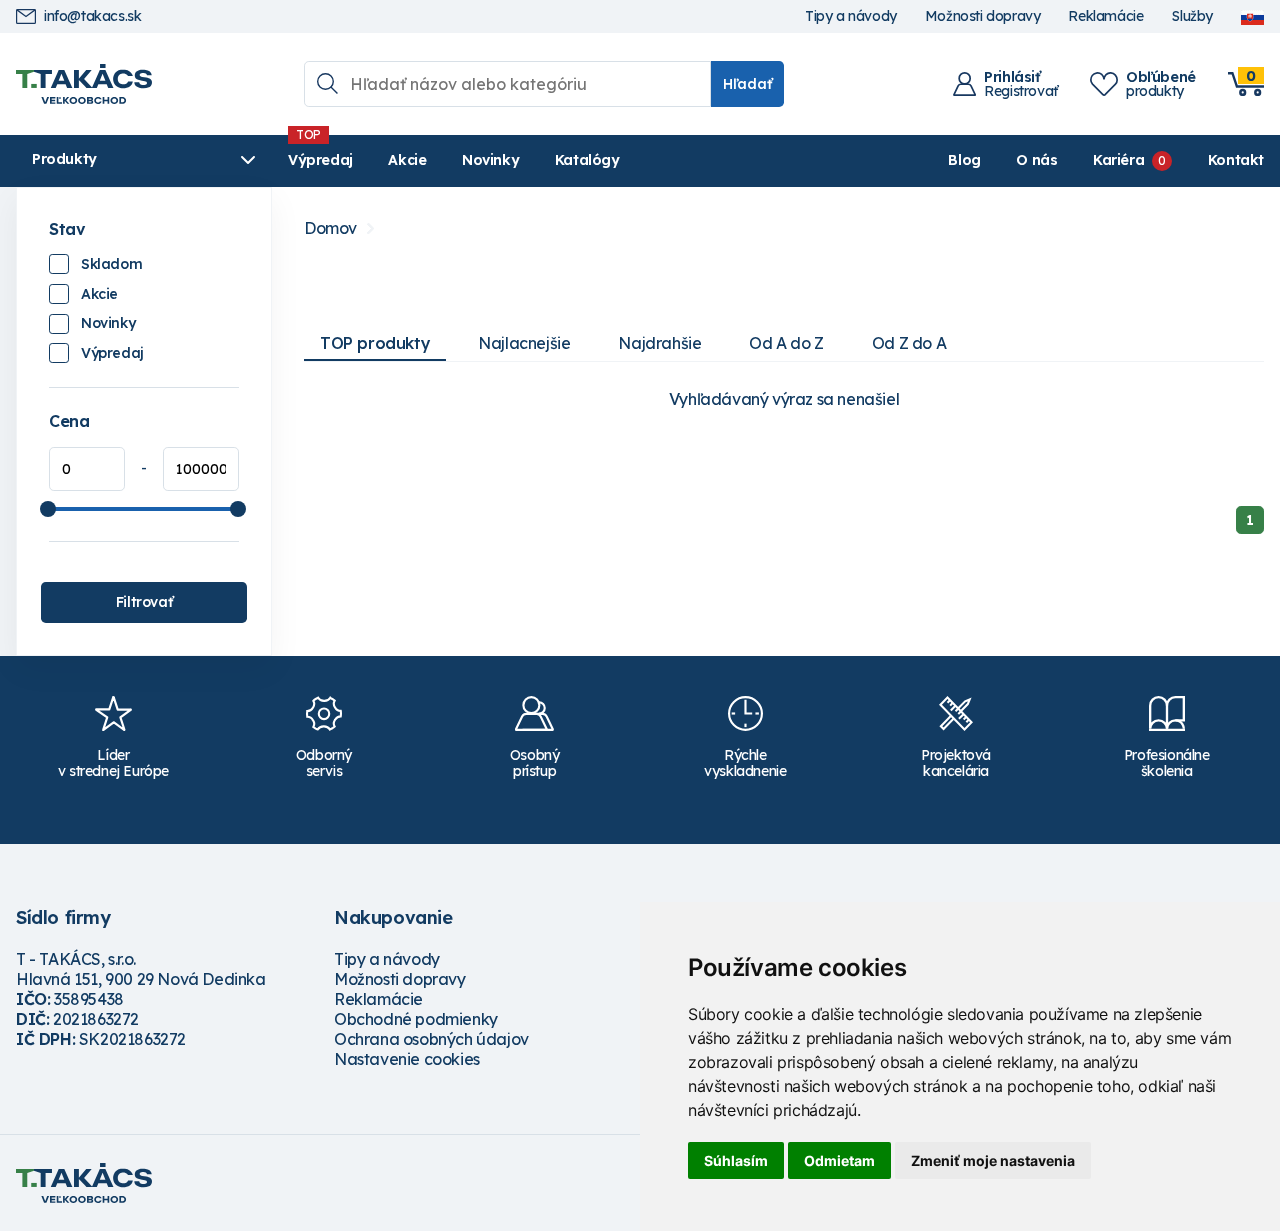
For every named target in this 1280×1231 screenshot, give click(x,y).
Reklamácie (1105, 16)
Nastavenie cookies (407, 1059)
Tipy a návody (851, 16)
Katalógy (587, 160)
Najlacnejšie (524, 343)
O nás (1036, 160)
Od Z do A (909, 343)
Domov (330, 228)
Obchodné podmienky (416, 1019)
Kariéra (1118, 160)
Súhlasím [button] (736, 1160)
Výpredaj (320, 160)
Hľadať (747, 84)
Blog (964, 160)
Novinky (490, 160)
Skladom (111, 264)
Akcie (407, 160)
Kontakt (1236, 160)
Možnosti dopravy (983, 16)
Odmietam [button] (839, 1160)
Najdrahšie (659, 343)
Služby (1192, 16)
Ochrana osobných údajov (431, 1039)
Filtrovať (144, 602)
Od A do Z (786, 343)
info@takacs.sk (92, 16)
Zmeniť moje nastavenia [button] (993, 1160)
